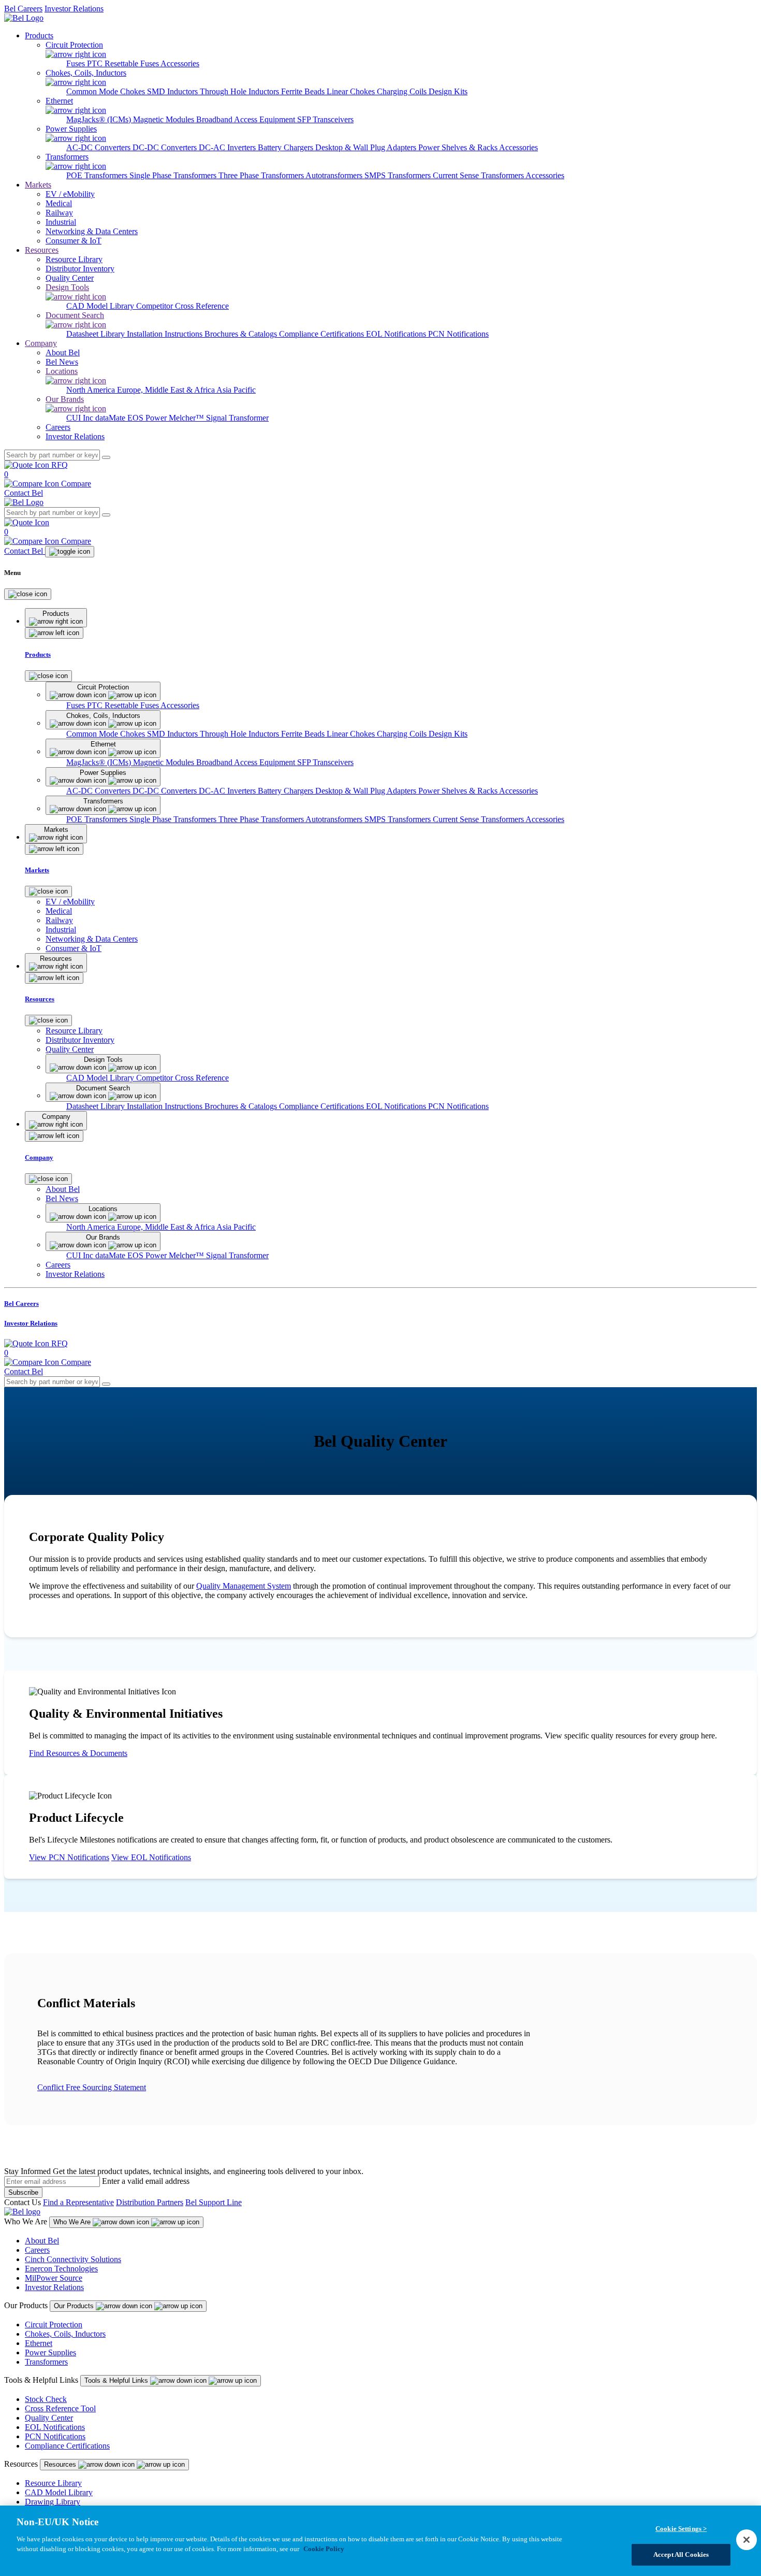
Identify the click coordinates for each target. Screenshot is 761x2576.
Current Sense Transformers (479, 175)
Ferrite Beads (304, 91)
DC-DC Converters (166, 147)
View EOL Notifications (151, 1857)
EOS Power (148, 418)
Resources (42, 250)
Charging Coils (403, 91)
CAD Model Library (101, 306)
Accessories (180, 63)
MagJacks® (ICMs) (100, 119)
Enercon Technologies (61, 2269)
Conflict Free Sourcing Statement (92, 2087)
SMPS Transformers (399, 175)
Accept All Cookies (681, 2555)
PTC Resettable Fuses (124, 63)
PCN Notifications (458, 334)
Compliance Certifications (323, 334)
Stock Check (46, 2399)
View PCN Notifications (69, 1857)
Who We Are (73, 2222)
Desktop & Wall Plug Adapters (367, 147)
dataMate (111, 418)
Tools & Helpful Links (117, 2380)
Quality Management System (244, 1586)
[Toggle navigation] (70, 552)
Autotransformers (335, 175)
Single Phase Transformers (174, 175)
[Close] (28, 594)
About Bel (42, 2241)
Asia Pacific (236, 390)
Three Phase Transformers (262, 175)
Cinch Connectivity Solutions (73, 2259)
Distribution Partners (150, 2202)
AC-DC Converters (99, 147)
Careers (37, 2250)
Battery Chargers (287, 147)
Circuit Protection (54, 2325)
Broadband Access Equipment (247, 119)
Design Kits (448, 91)
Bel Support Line (214, 2202)
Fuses (77, 63)
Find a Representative (78, 2202)
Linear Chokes (352, 91)
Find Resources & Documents (78, 1753)
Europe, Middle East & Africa (167, 390)
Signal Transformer (237, 418)
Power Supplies (50, 2352)
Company (41, 343)
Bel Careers (23, 9)
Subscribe (23, 2192)
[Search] (106, 457)
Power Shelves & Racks (459, 147)
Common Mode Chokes (107, 91)
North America (92, 390)
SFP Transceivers (325, 119)
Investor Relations (74, 9)
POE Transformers (98, 175)
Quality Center (49, 2418)
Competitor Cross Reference (182, 306)
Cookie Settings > (681, 2529)
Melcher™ (187, 418)
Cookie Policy (324, 2549)
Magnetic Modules (165, 119)
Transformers (46, 2362)
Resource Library (53, 2483)
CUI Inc (81, 418)
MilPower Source (54, 2278)
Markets (38, 185)
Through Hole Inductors (240, 91)
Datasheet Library (97, 334)
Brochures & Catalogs (242, 334)
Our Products (75, 2306)
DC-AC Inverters (228, 147)
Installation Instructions (166, 334)
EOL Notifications (397, 334)
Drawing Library (53, 2502)
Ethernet (39, 2343)
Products (39, 35)
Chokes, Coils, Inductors (65, 2334)
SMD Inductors (173, 91)
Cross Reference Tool (60, 2408)
